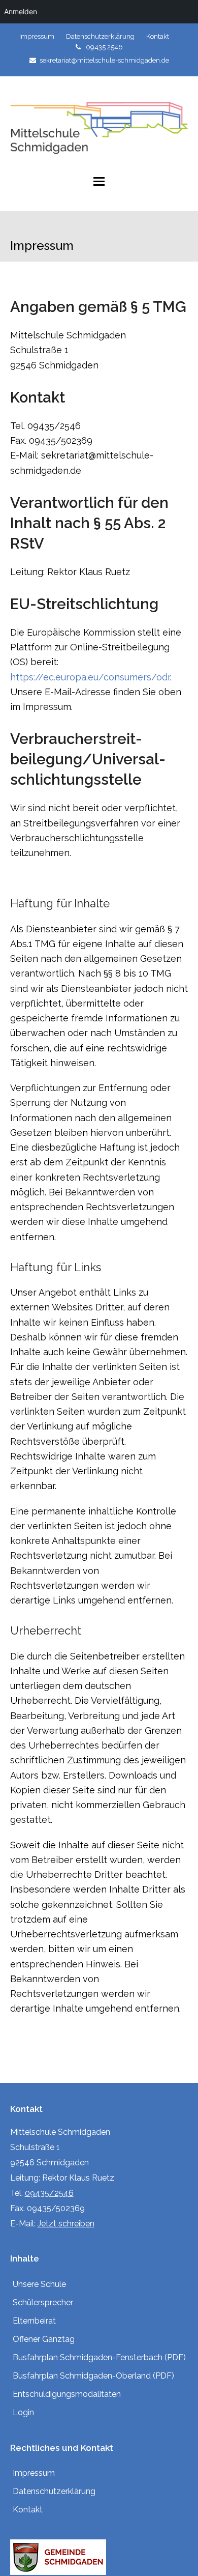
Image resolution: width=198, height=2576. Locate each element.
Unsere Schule (39, 2284)
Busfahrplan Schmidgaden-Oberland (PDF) (93, 2376)
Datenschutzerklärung (54, 2491)
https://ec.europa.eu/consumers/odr (90, 677)
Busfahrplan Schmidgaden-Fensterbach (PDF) (99, 2357)
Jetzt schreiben (66, 2224)
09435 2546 (104, 47)
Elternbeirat (34, 2321)
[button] (99, 181)
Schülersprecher (43, 2302)
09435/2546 (49, 2193)
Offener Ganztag (44, 2339)
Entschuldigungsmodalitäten (67, 2394)
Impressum (34, 2473)
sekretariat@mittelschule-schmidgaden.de (104, 60)
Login (23, 2412)
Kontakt (28, 2510)
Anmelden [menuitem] (21, 11)
